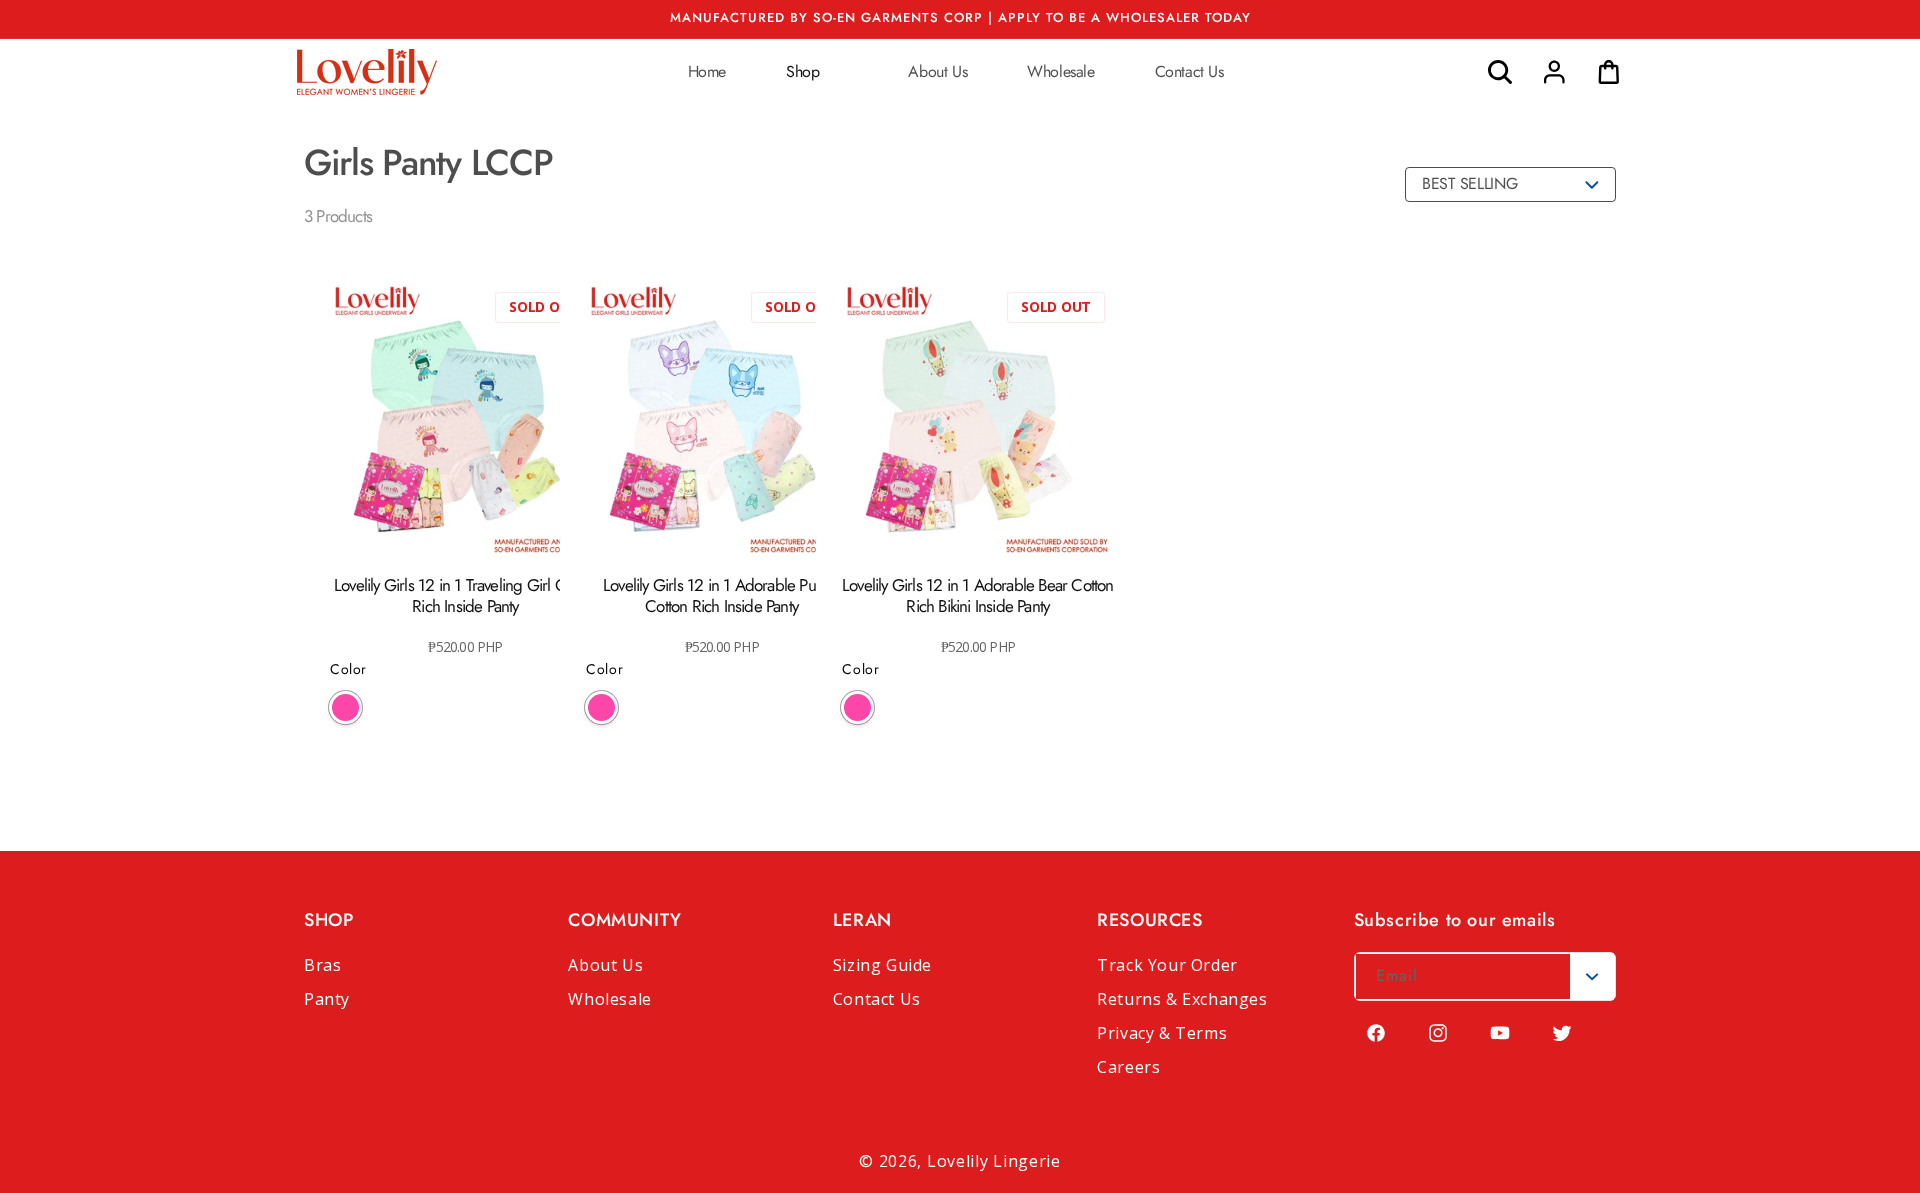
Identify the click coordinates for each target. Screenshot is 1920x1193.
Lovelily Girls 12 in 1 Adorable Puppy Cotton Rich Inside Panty (721, 595)
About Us (605, 965)
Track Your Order (1167, 965)
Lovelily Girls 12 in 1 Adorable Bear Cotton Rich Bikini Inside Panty (978, 595)
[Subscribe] (1592, 976)
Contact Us (877, 999)
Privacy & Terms (1162, 1033)
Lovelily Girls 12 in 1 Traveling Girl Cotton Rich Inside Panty (465, 595)
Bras (322, 965)
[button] (817, 71)
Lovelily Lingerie (994, 1161)
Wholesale (609, 999)
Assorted (345, 707)
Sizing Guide (882, 965)
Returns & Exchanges (1182, 999)
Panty (327, 999)
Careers (1128, 1067)
